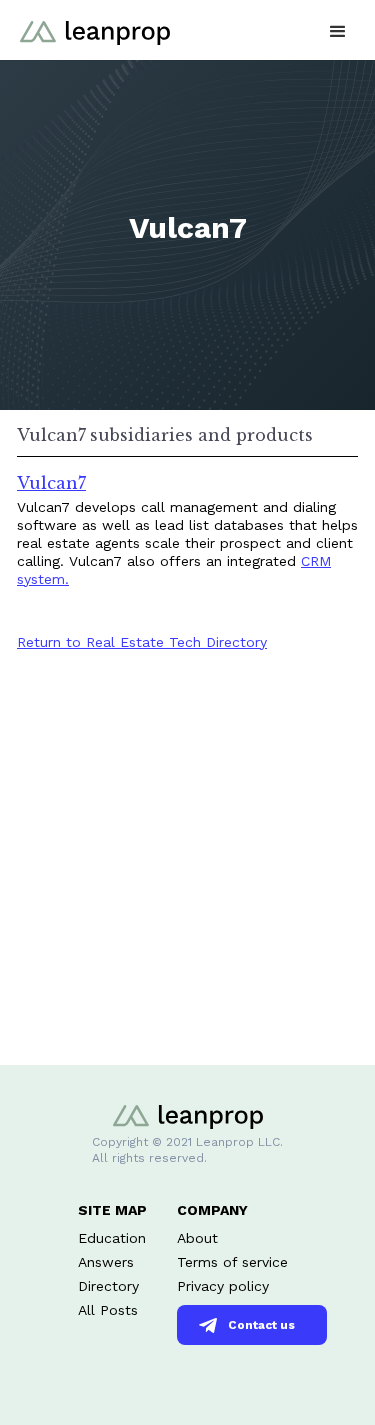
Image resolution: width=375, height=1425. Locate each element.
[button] (338, 29)
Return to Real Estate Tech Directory (142, 642)
